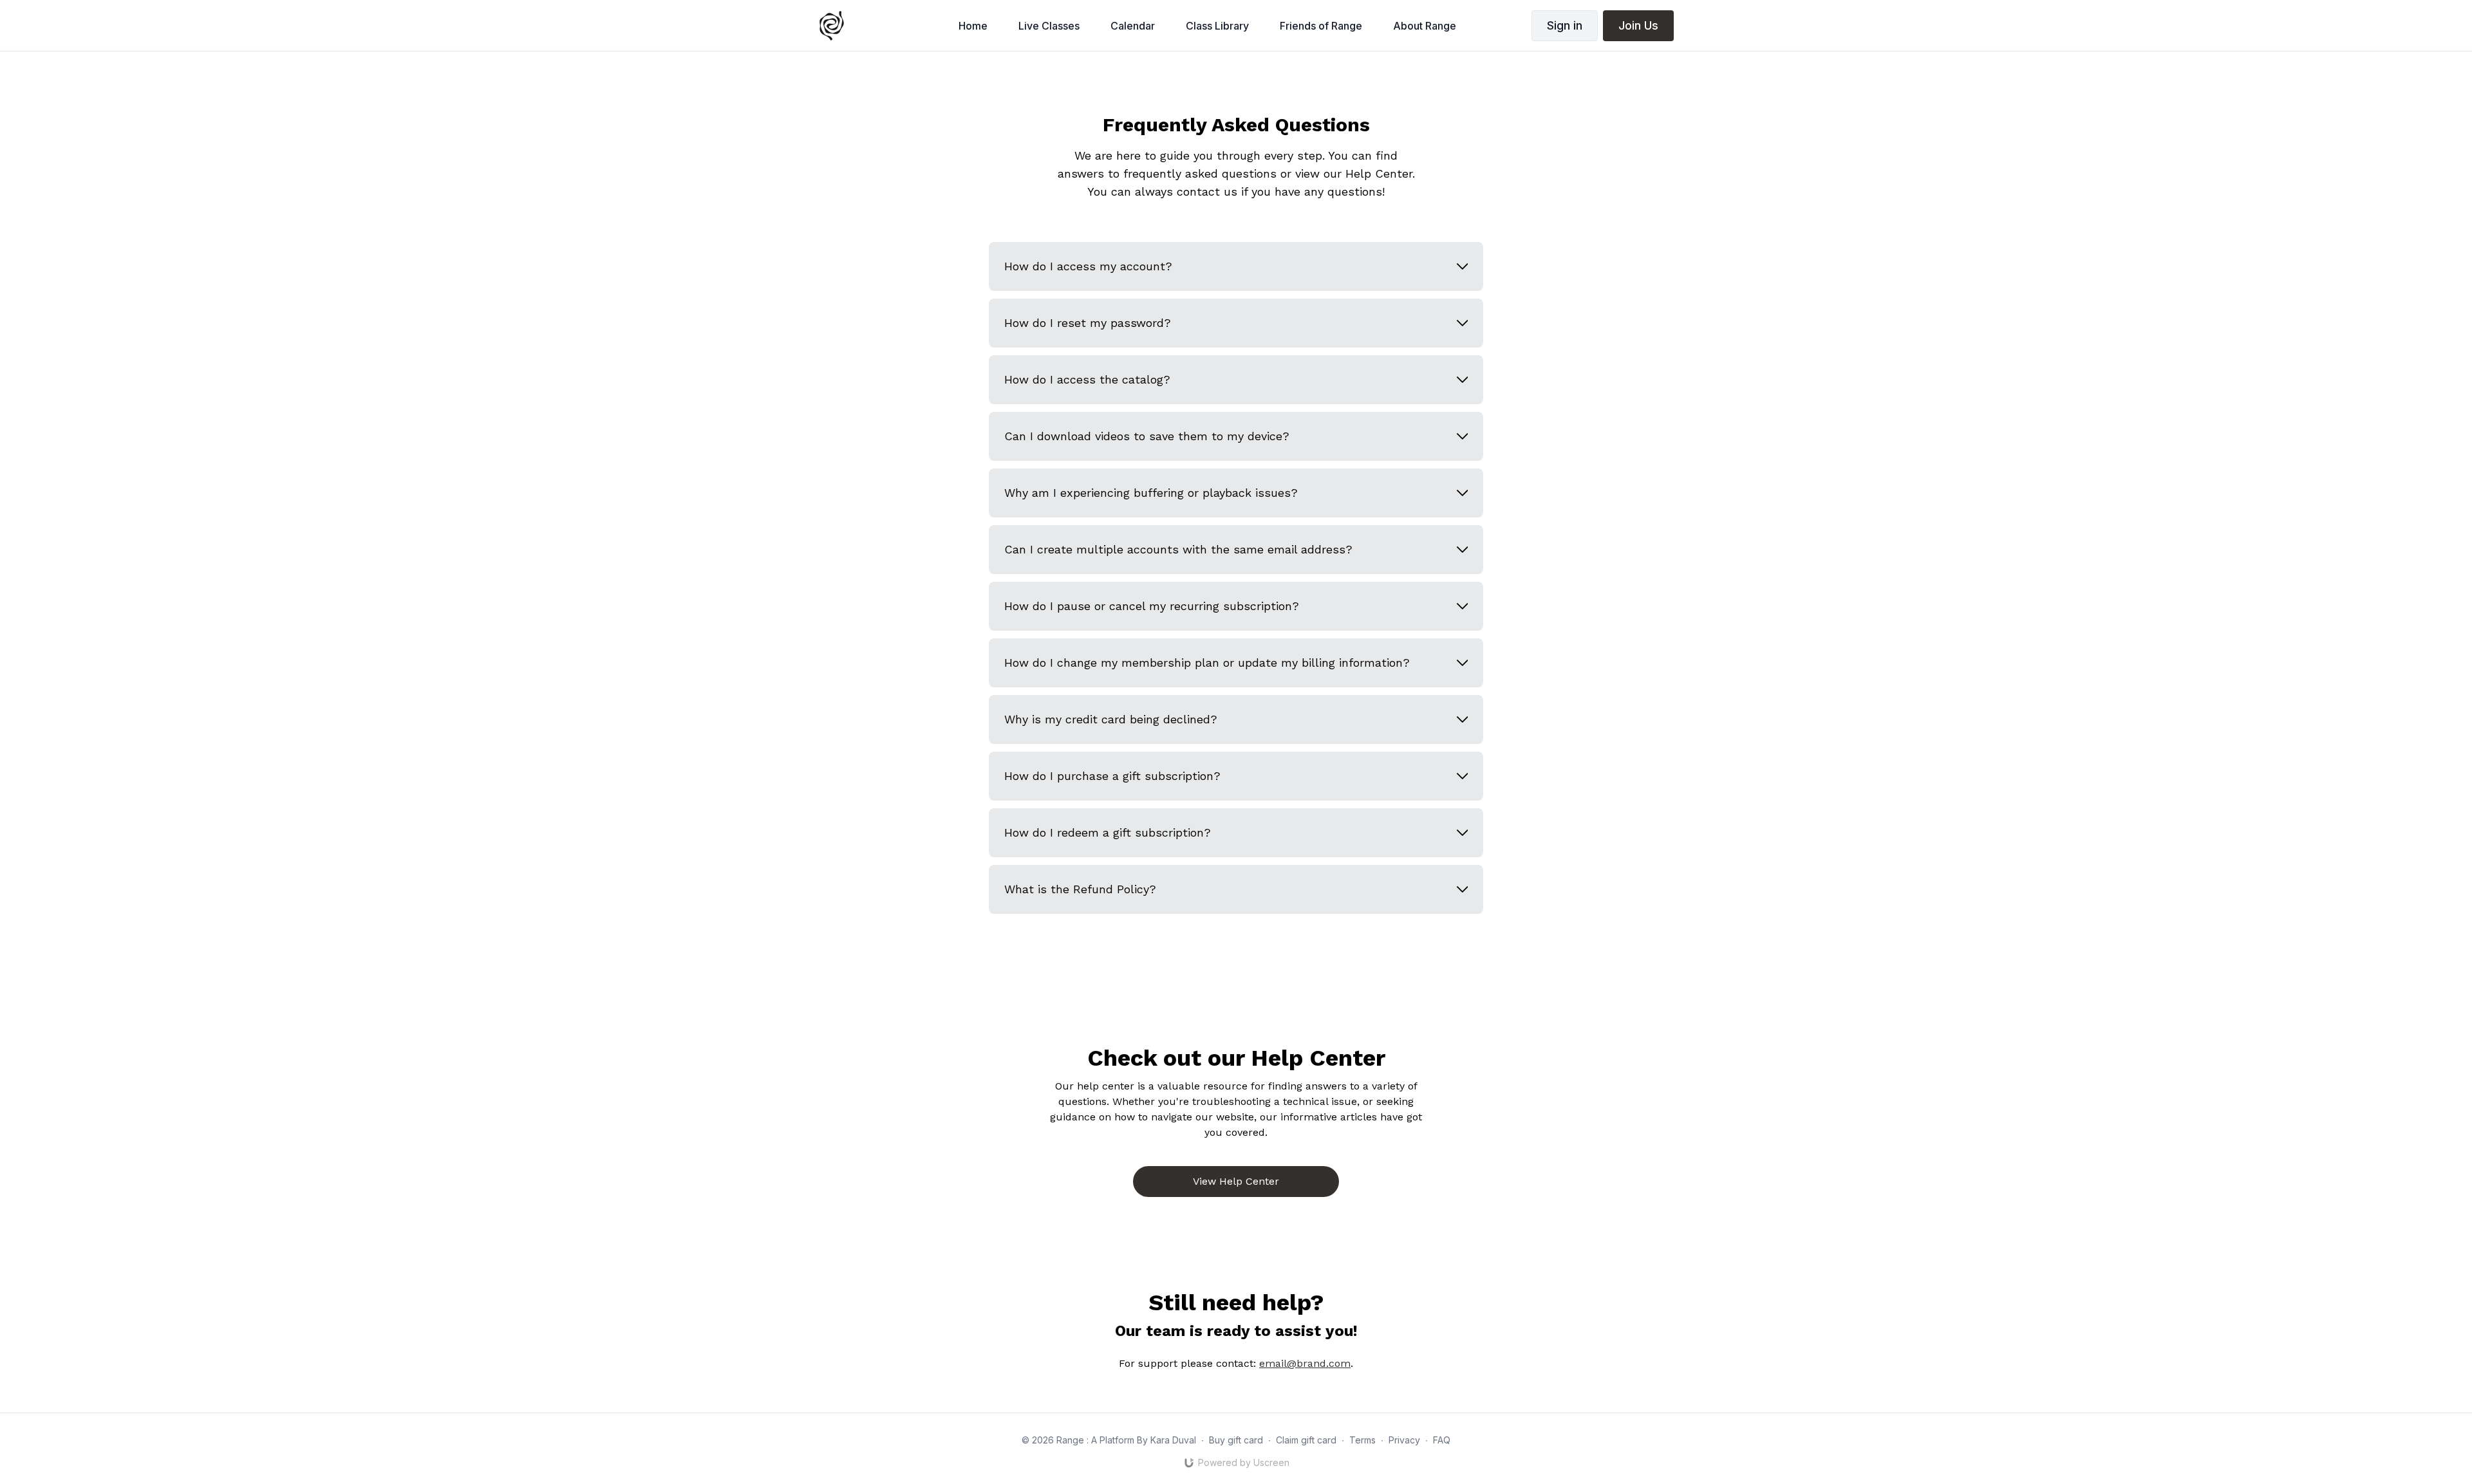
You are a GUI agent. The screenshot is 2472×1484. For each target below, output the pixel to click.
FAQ (1442, 1440)
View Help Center (1236, 1181)
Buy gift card (1236, 1440)
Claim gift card (1306, 1440)
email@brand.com (1305, 1363)
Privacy (1404, 1440)
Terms (1362, 1440)
